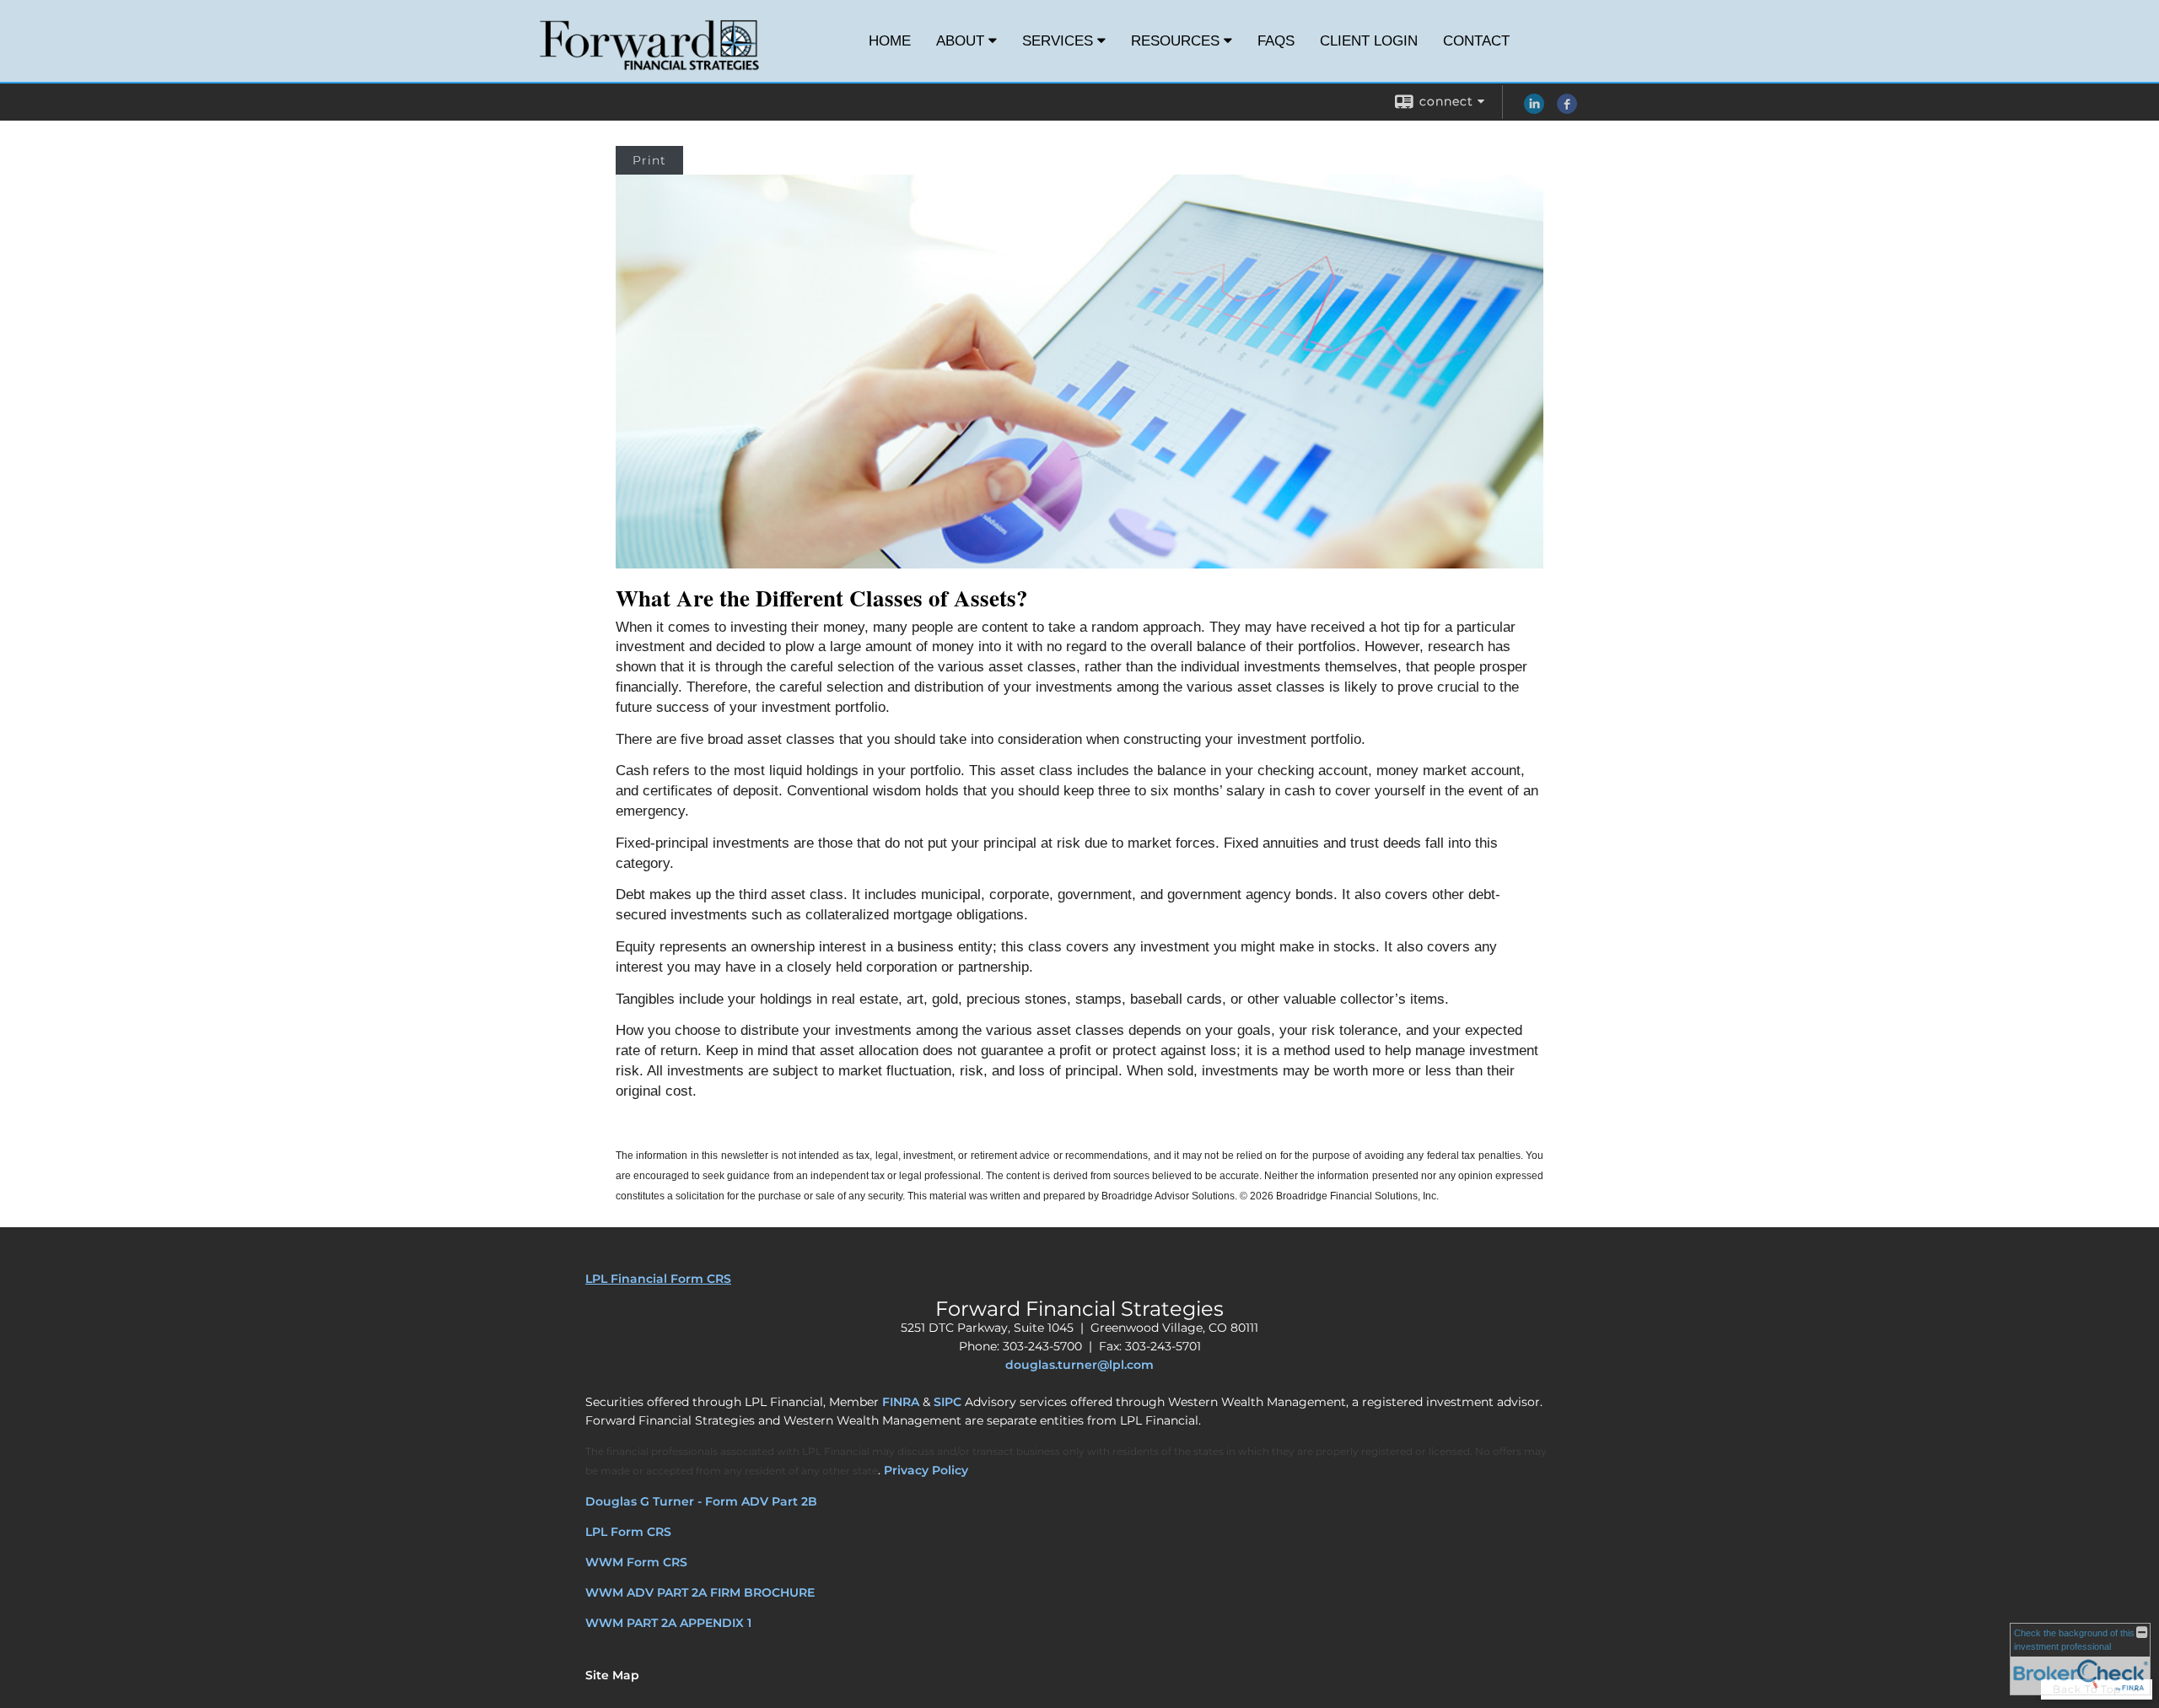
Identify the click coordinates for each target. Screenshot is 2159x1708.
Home (890, 41)
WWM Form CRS (636, 1562)
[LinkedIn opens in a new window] (1534, 110)
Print (649, 160)
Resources (1175, 41)
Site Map (612, 1675)
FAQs (1276, 41)
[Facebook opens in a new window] (1567, 110)
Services (1058, 41)
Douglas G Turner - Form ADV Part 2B (701, 1501)
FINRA (901, 1402)
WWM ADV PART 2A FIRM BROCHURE (700, 1592)
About (960, 41)
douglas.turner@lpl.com (1079, 1365)
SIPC (948, 1402)
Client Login (1369, 41)
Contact (1476, 41)
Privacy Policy (926, 1470)
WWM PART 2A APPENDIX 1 (668, 1623)
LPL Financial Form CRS (658, 1279)
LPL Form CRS (628, 1532)
